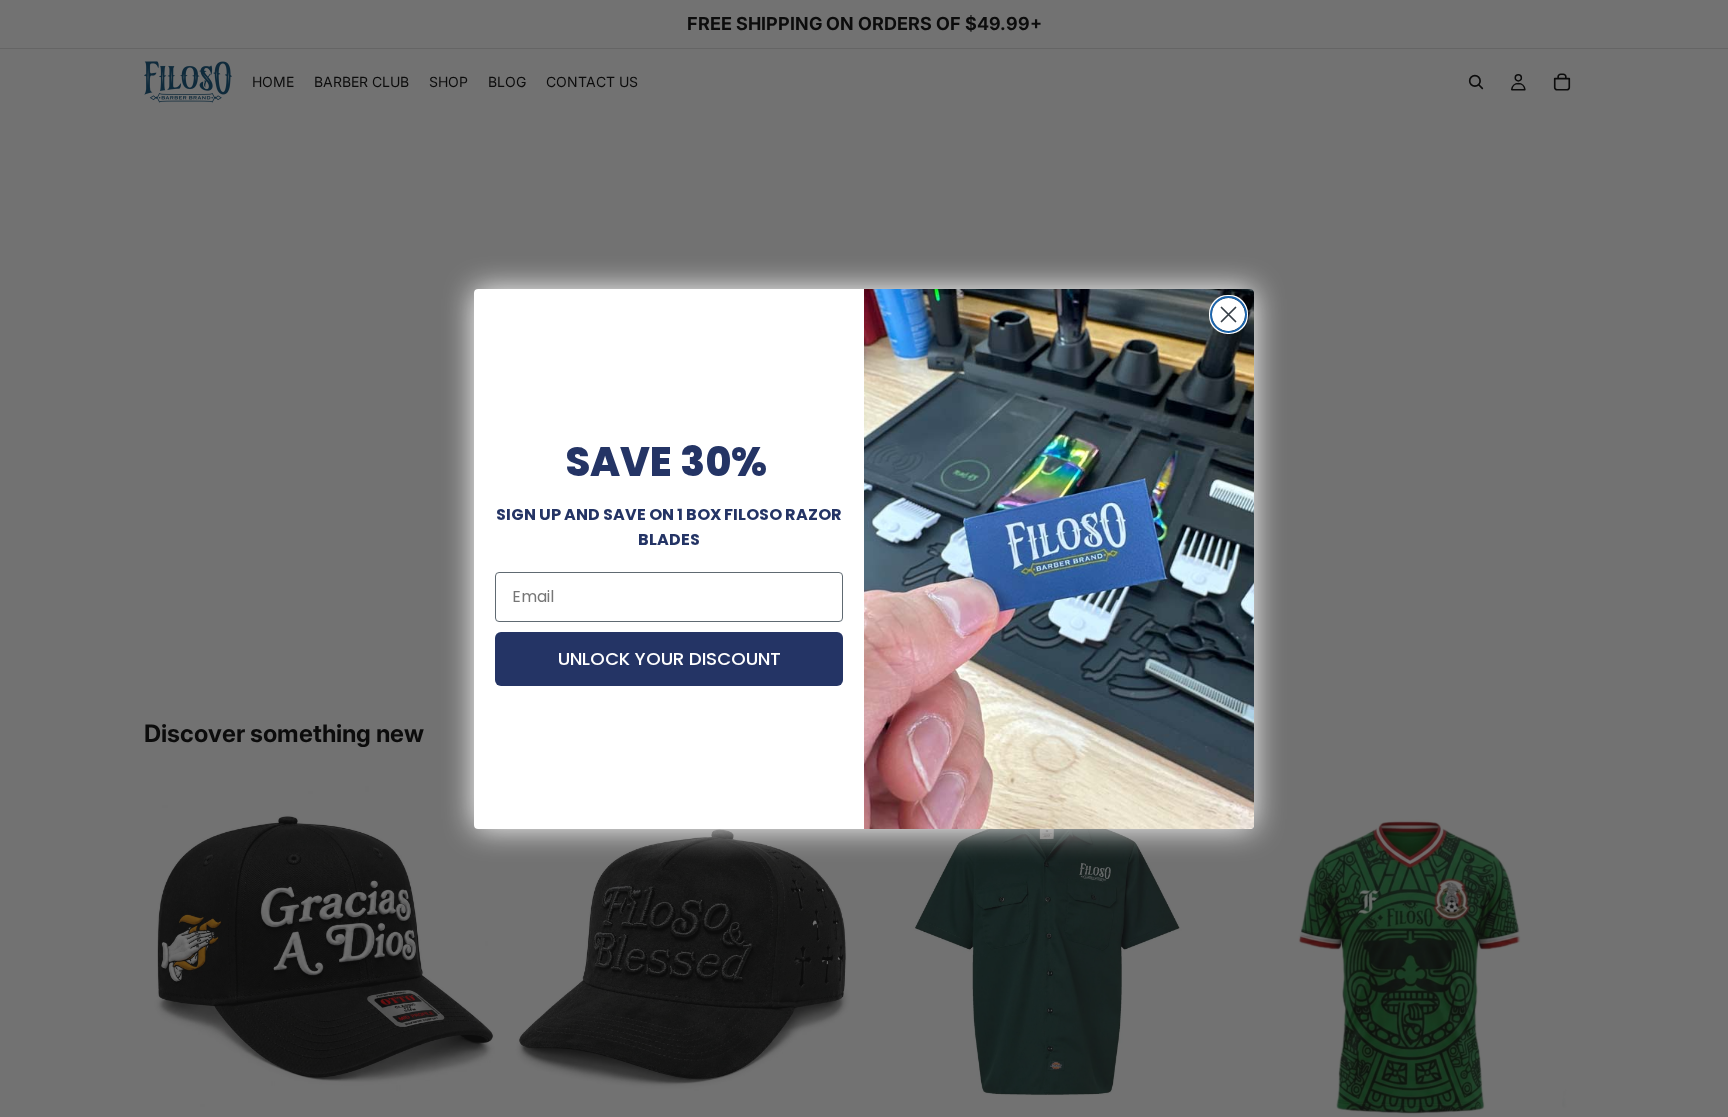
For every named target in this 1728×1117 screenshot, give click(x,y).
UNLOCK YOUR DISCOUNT (669, 658)
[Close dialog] (1228, 314)
